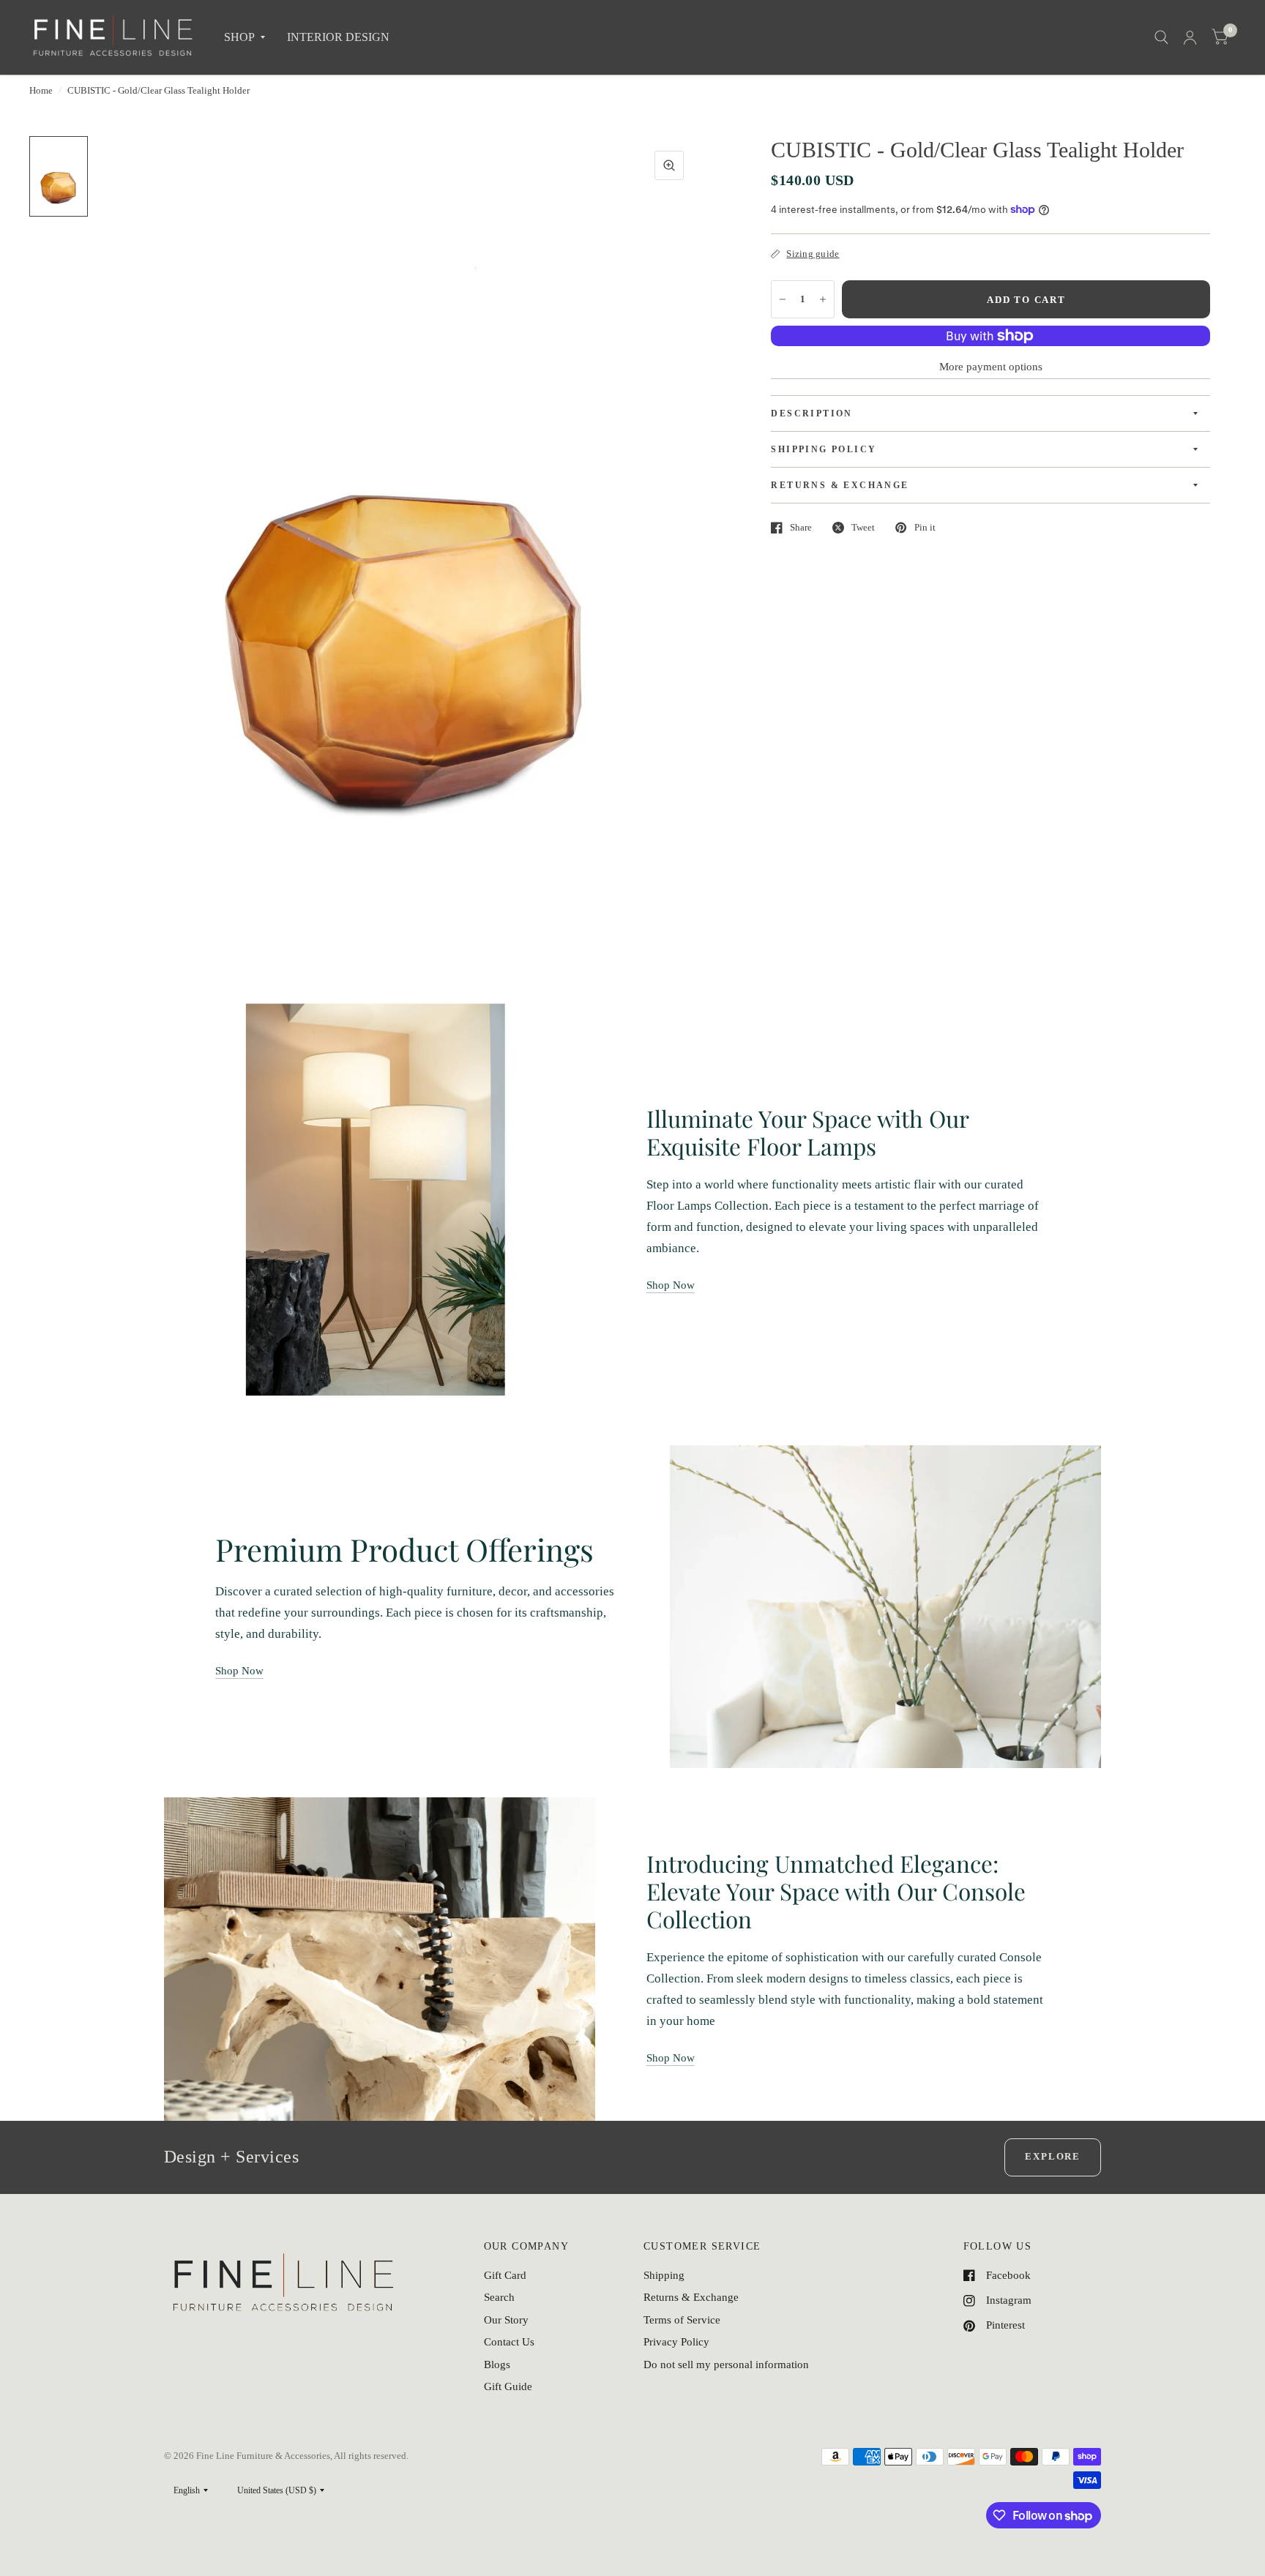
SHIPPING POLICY (824, 449)
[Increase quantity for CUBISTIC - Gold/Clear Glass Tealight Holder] (823, 299)
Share (801, 527)
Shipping (664, 2275)
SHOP (239, 37)
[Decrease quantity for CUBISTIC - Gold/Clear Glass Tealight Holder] (783, 299)
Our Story (506, 2320)
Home (41, 90)
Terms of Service (682, 2320)
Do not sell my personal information (726, 2365)
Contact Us (509, 2342)
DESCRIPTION (811, 413)
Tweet (863, 527)
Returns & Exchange (691, 2297)
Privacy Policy (676, 2342)
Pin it (925, 527)
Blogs (497, 2365)
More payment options (991, 367)
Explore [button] (1053, 2156)
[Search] (1161, 37)
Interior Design (338, 37)
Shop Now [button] (671, 1285)
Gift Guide (508, 2386)
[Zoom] (669, 165)
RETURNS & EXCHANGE (840, 485)
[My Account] (1190, 37)
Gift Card (505, 2275)
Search (499, 2297)
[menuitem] (245, 38)
